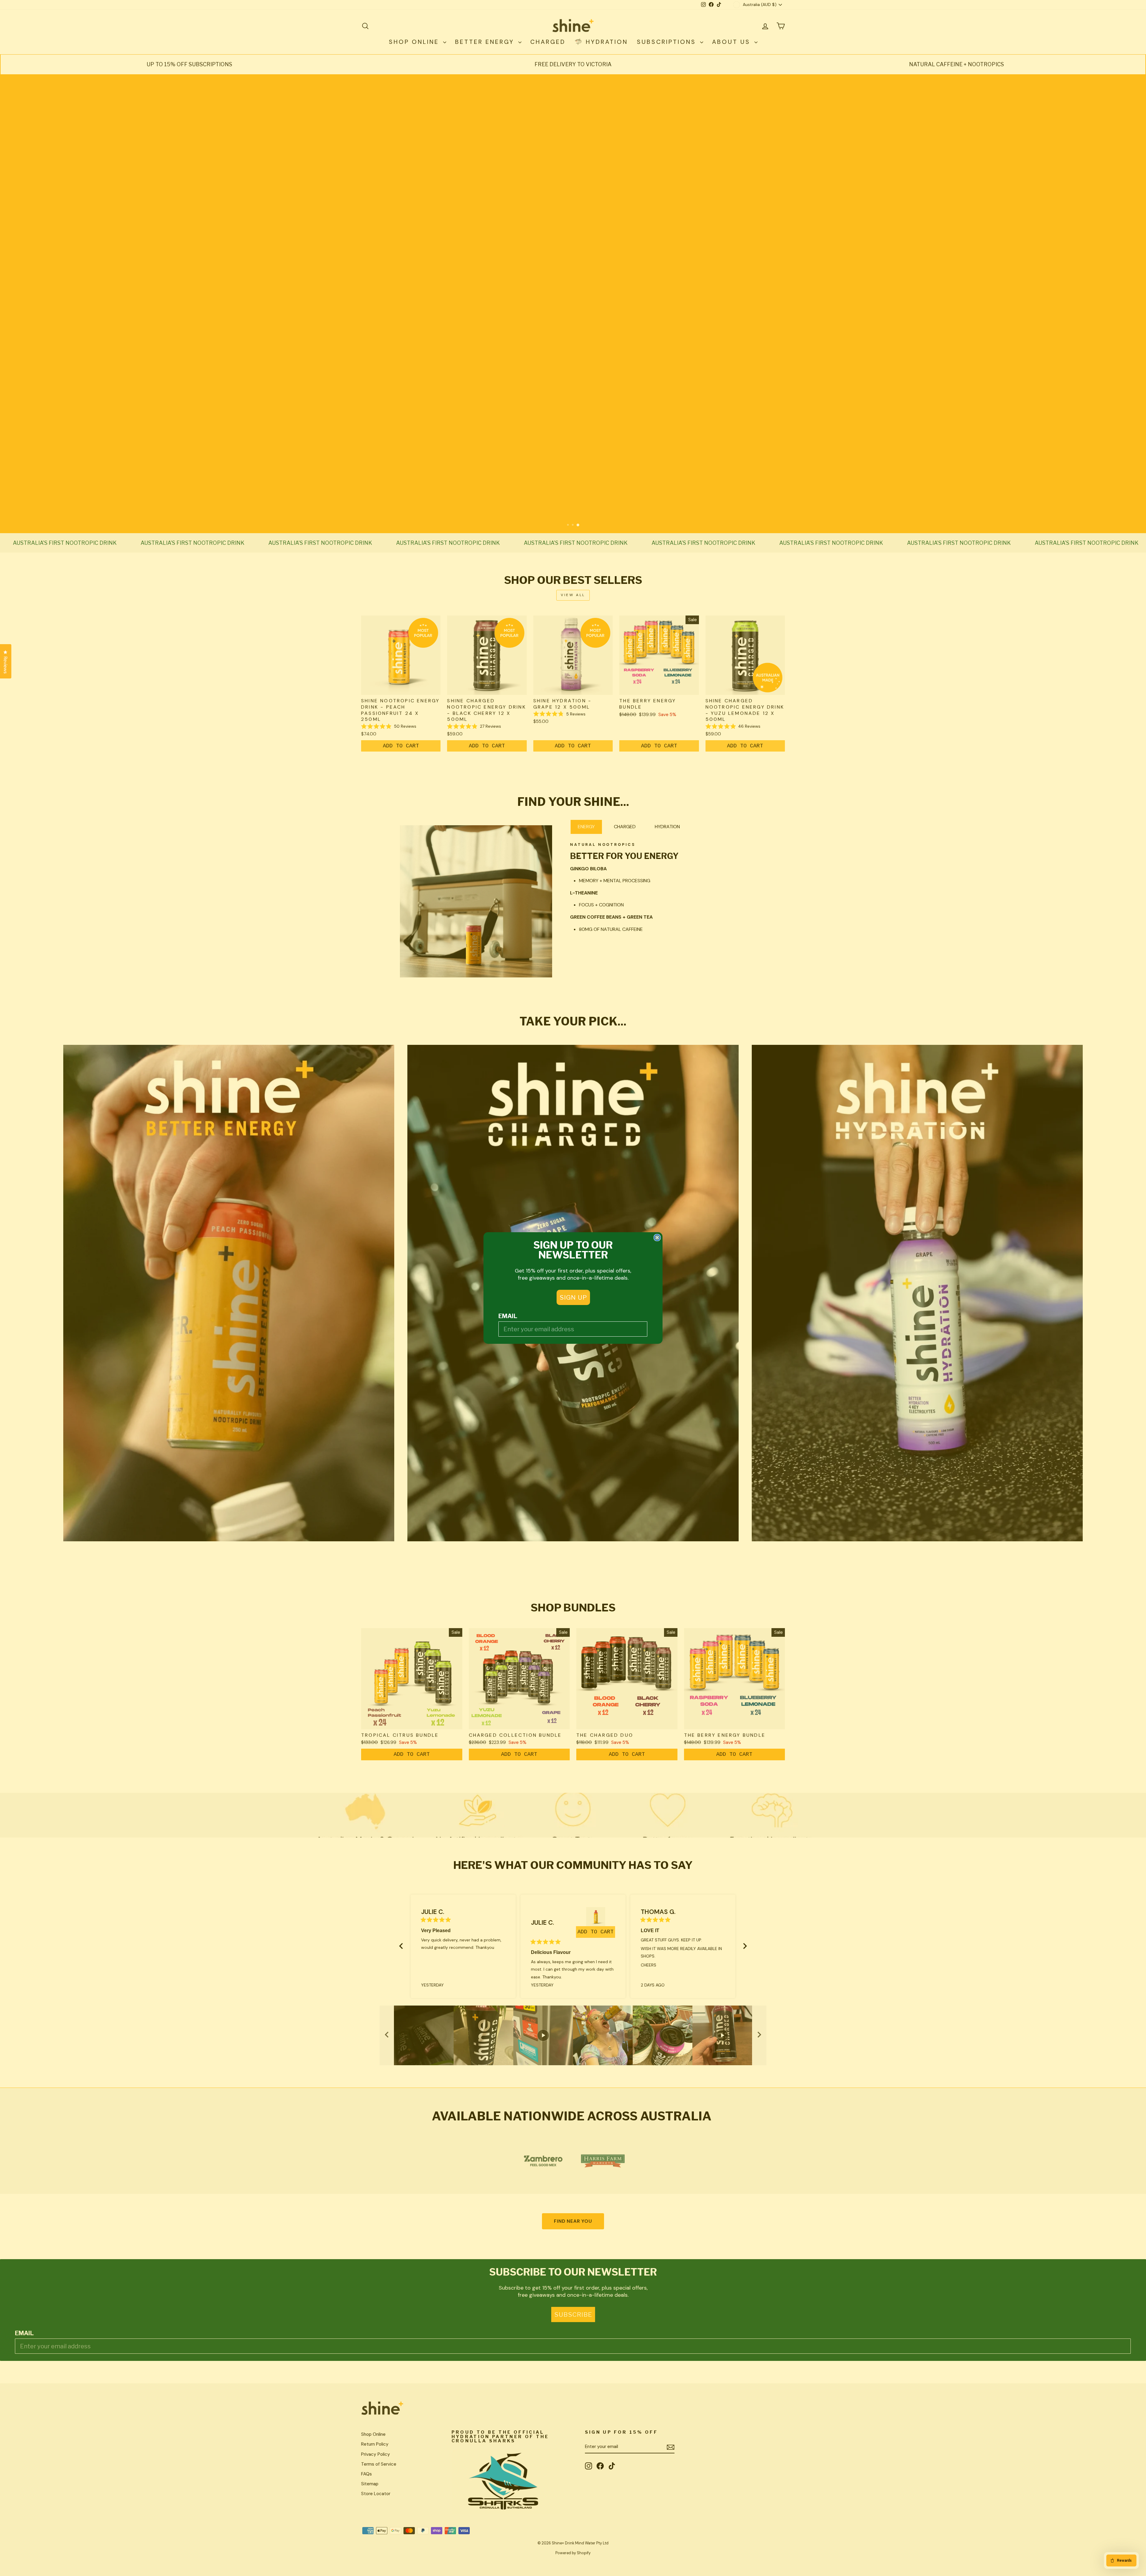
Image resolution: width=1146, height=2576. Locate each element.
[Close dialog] (657, 1238)
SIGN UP (573, 1297)
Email (508, 1316)
